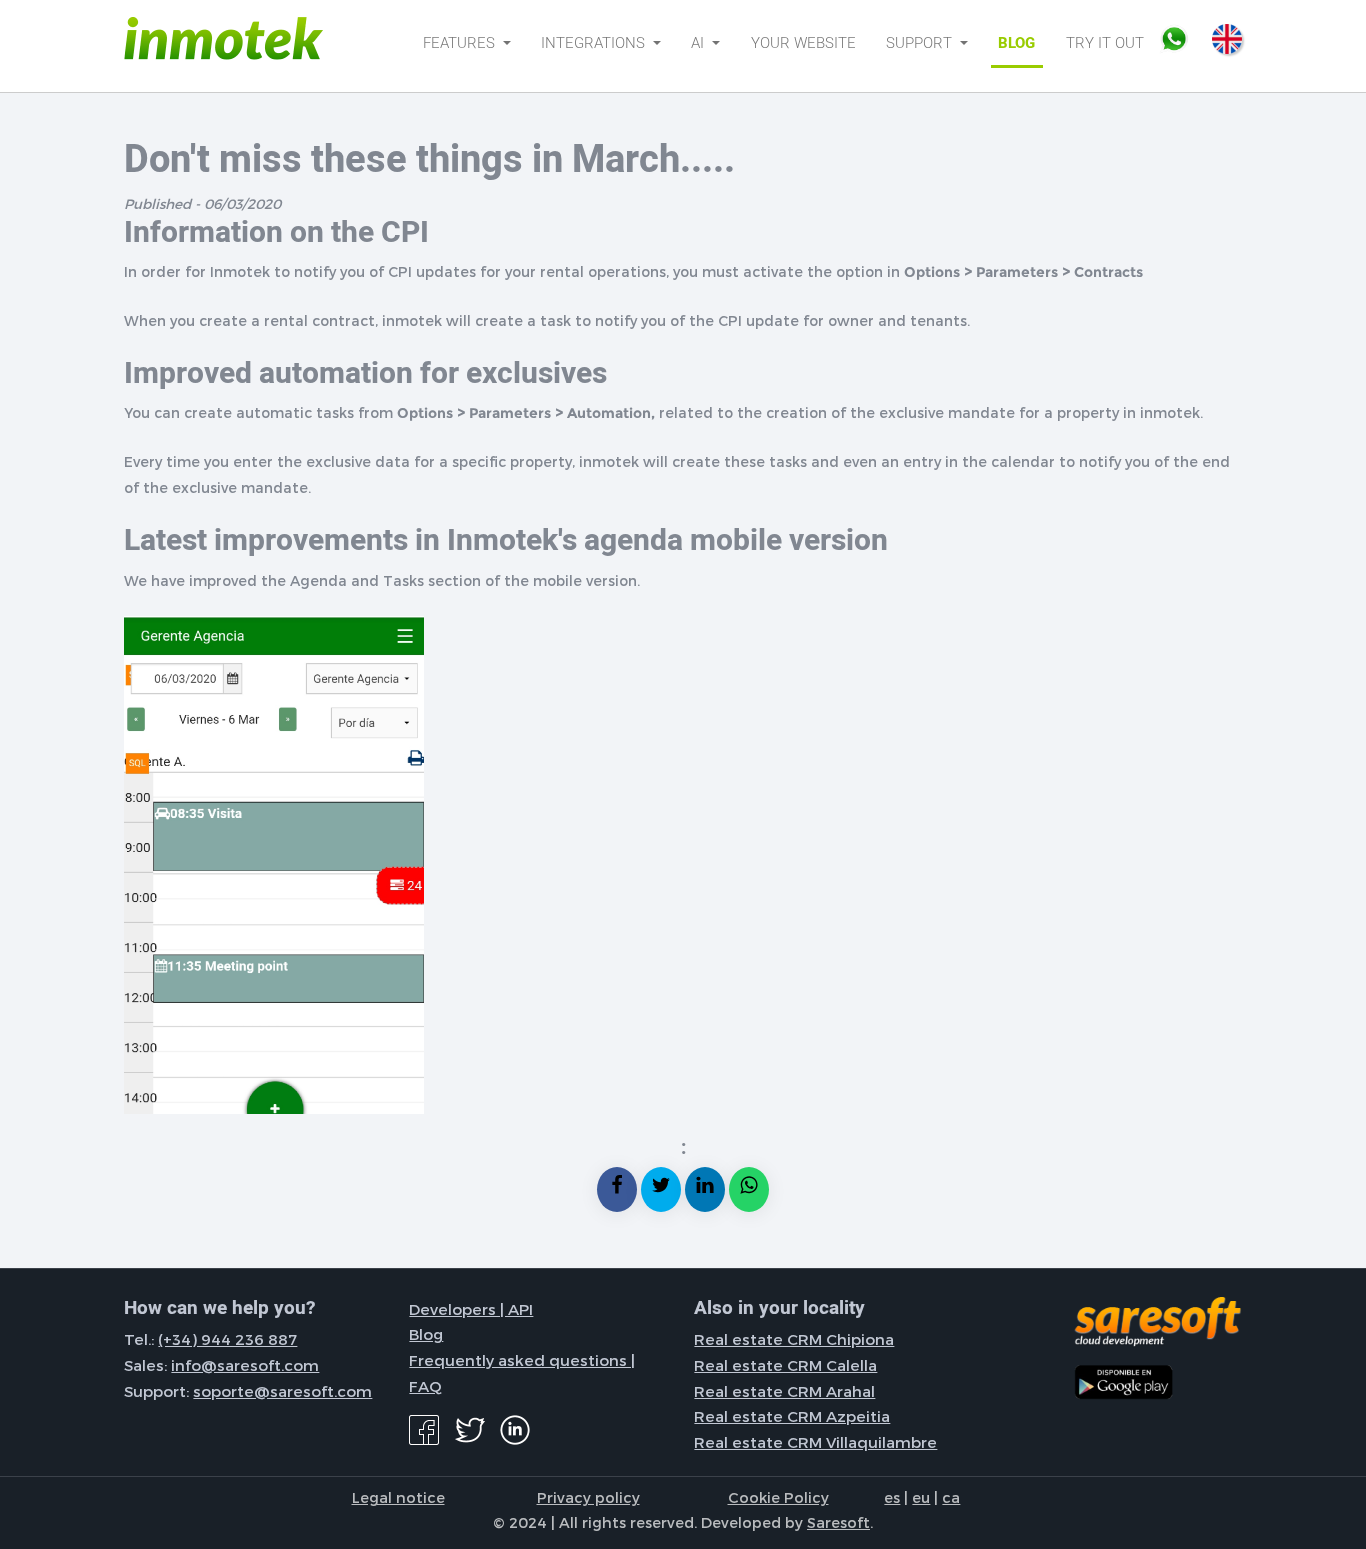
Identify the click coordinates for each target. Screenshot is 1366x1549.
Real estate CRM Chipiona (794, 1339)
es (892, 1497)
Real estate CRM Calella (785, 1365)
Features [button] (461, 43)
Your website (803, 43)
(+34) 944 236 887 (227, 1339)
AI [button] (699, 43)
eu (921, 1497)
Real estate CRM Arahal (784, 1391)
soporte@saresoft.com (282, 1391)
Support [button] (921, 43)
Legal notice (398, 1497)
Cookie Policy (778, 1497)
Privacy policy (588, 1497)
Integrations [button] (595, 43)
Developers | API (471, 1309)
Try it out (1105, 43)
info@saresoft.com (245, 1365)
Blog (1016, 43)
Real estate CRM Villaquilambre (815, 1442)
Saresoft (838, 1522)
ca (951, 1497)
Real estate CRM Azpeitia (792, 1416)
